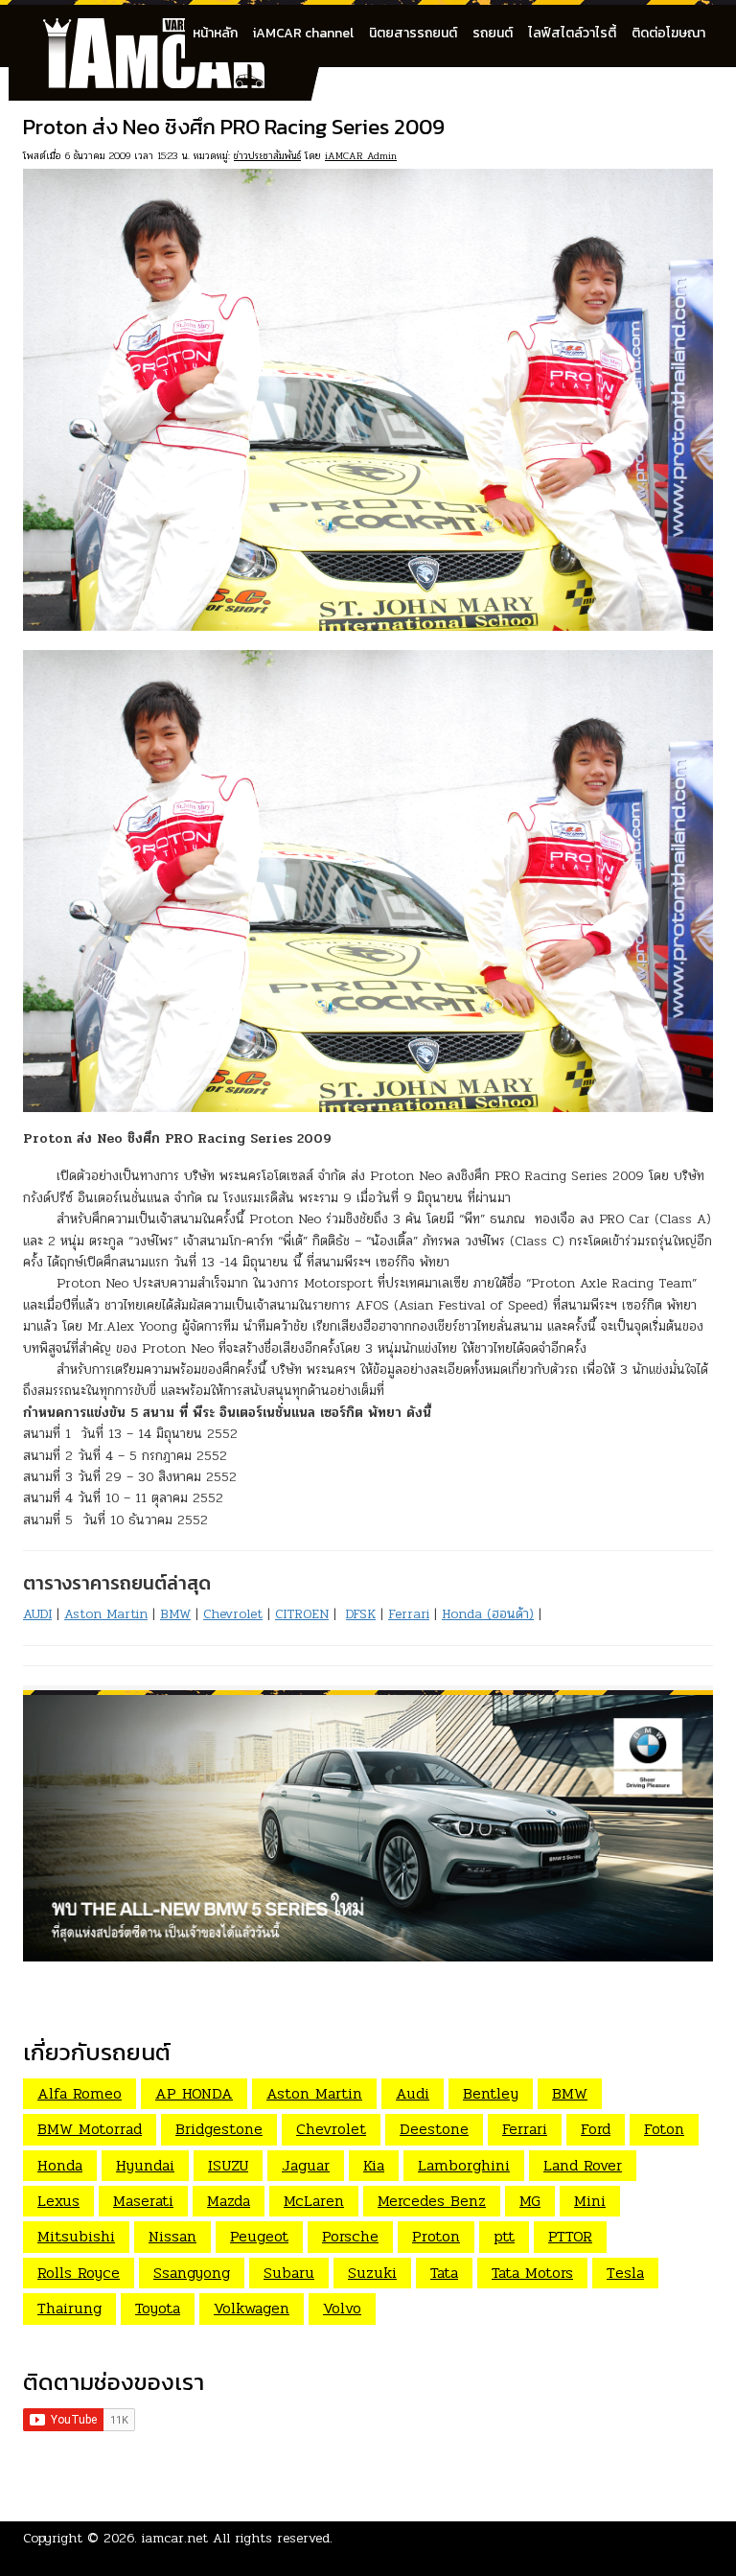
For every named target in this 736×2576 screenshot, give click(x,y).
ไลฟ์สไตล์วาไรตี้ (572, 33)
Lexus (58, 2201)
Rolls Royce (79, 2273)
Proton (436, 2236)
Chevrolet (233, 1614)
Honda (60, 2165)
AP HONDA (194, 2093)
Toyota (158, 2308)
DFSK (361, 1614)
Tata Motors (532, 2273)
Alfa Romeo (80, 2093)
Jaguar (306, 2165)
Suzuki (372, 2273)
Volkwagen (252, 2308)
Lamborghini (464, 2165)
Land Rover (583, 2165)
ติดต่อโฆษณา (668, 33)
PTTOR (570, 2236)
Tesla (625, 2273)
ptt (504, 2236)
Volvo (342, 2308)
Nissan (172, 2236)
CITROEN (302, 1614)
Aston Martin (106, 1614)
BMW (175, 1614)
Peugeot (259, 2236)
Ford (596, 2129)
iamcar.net (175, 2538)
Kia (374, 2165)
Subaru (289, 2273)
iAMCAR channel (303, 33)
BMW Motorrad (90, 2129)
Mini (590, 2201)
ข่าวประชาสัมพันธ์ (267, 156)
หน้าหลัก (215, 33)
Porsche (350, 2236)
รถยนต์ (493, 33)
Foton (664, 2129)
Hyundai (145, 2165)
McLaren (314, 2201)
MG (530, 2201)
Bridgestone (219, 2129)
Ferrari (409, 1614)
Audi (413, 2093)
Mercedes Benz (432, 2201)
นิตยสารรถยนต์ (413, 33)
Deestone (434, 2129)
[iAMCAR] (172, 29)
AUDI (37, 1614)
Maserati (143, 2201)
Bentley (491, 2093)
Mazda (229, 2201)
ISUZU (228, 2165)
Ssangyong (192, 2273)
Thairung (69, 2308)
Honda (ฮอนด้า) (488, 1614)
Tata (444, 2273)
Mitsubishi (76, 2236)
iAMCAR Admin (361, 156)
